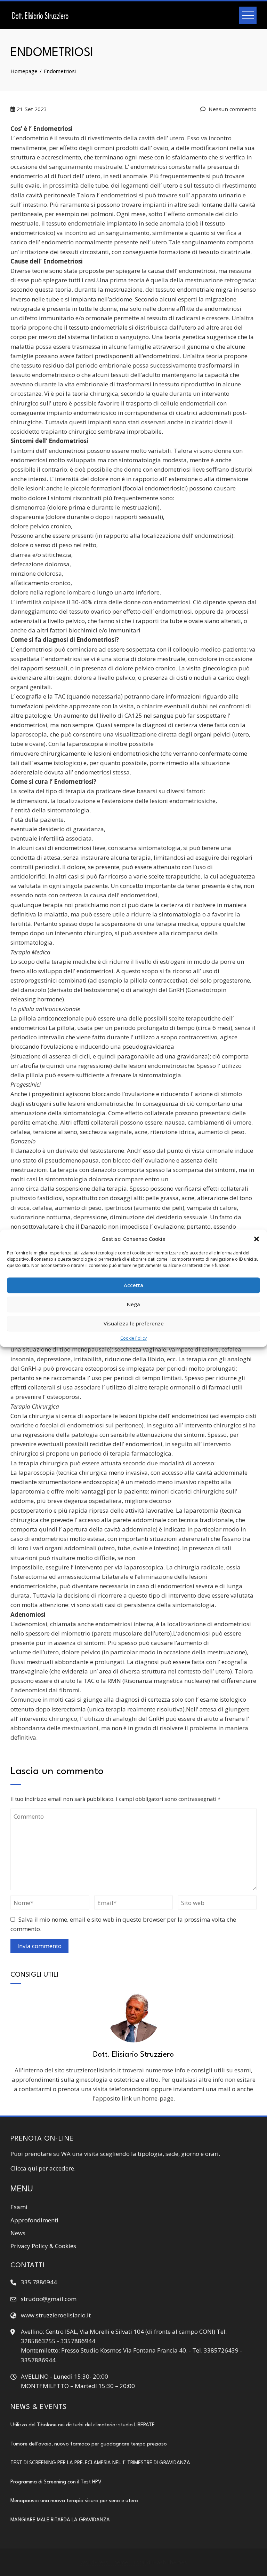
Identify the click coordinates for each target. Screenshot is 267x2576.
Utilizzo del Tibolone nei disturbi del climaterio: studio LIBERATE (83, 2425)
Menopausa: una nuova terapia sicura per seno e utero (74, 2501)
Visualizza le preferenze (134, 1323)
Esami (19, 2207)
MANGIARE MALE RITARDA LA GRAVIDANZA (60, 2520)
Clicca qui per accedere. (43, 2168)
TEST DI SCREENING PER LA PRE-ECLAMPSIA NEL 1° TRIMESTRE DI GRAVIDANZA (100, 2463)
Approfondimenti (34, 2220)
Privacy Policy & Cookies (43, 2246)
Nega (133, 1304)
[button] (257, 1239)
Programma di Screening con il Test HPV (56, 2482)
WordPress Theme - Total (113, 2562)
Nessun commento (232, 109)
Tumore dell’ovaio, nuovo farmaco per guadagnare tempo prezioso (89, 2444)
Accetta (133, 1285)
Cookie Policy (133, 1338)
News (18, 2233)
